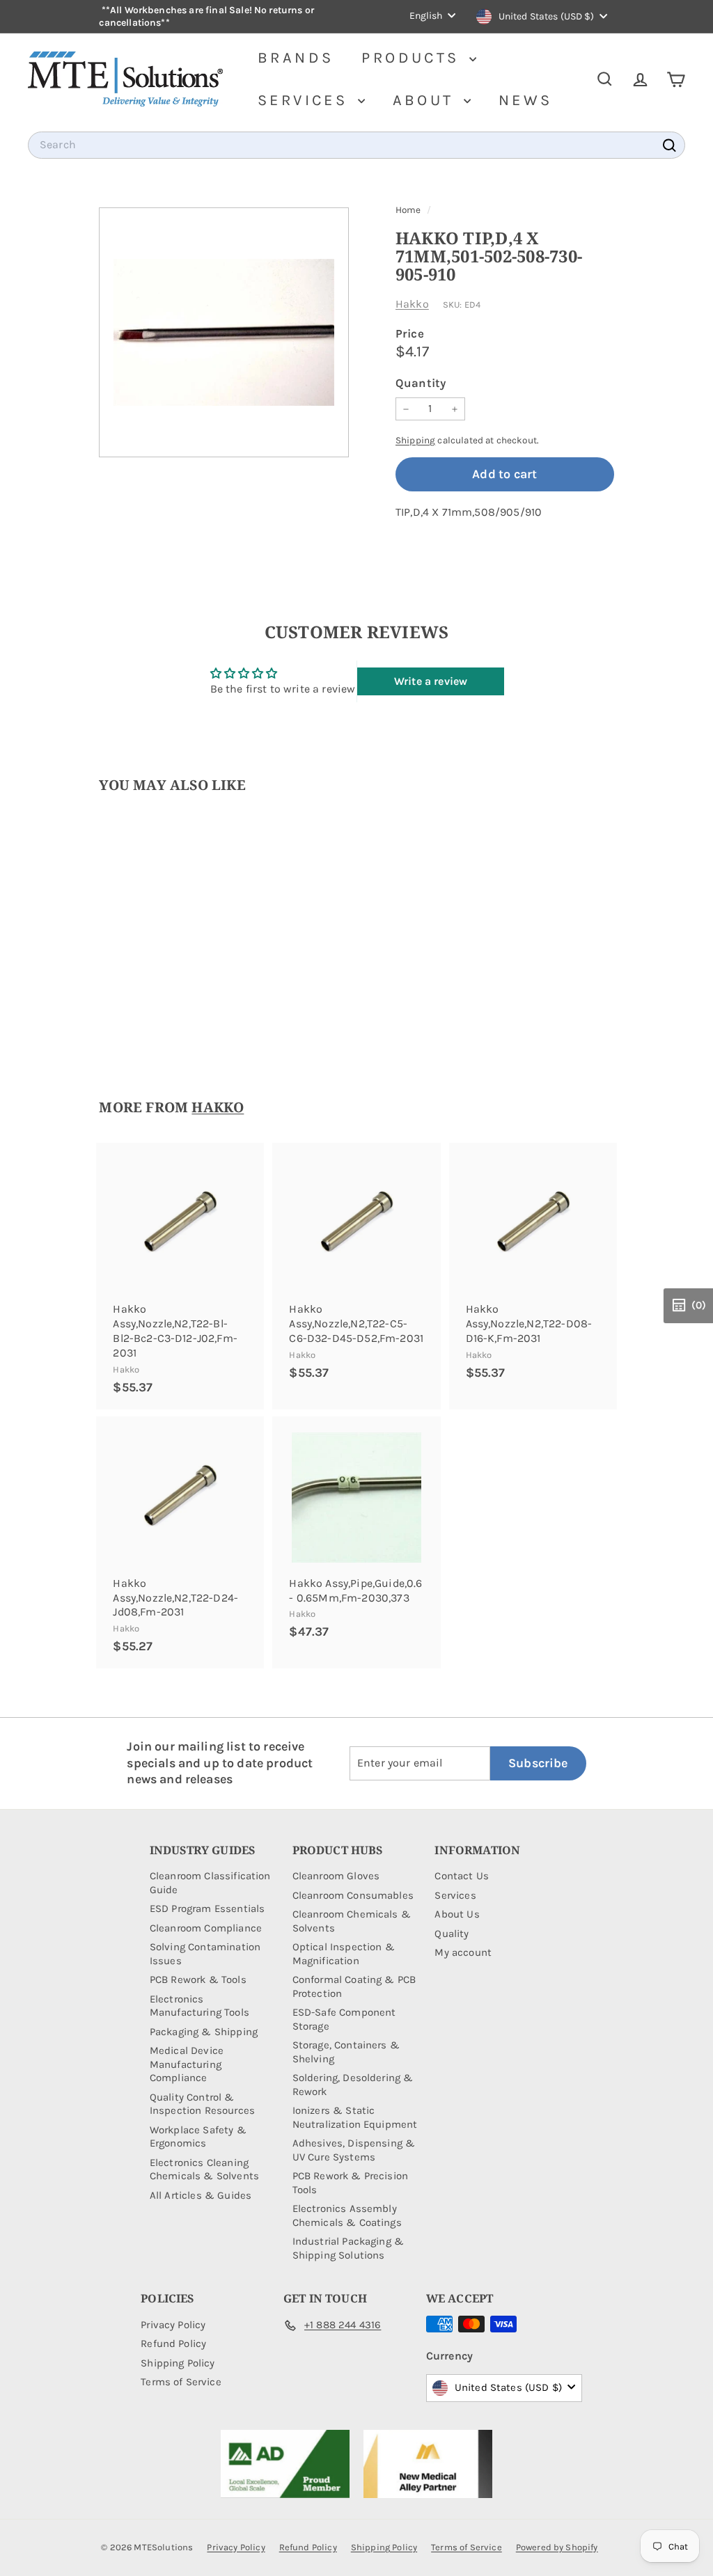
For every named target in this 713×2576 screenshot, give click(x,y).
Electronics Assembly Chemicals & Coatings (347, 2215)
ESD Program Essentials (207, 1909)
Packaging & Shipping (204, 2032)
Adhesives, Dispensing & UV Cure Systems (354, 2150)
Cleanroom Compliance (206, 1928)
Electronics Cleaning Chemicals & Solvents (204, 2170)
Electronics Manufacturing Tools (199, 2006)
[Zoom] (224, 332)
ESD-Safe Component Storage (344, 2019)
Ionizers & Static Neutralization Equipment (355, 2117)
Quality (452, 1934)
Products (414, 58)
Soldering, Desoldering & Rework (353, 2085)
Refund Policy (173, 2344)
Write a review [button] (431, 681)
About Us (457, 1914)
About (426, 100)
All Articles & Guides (201, 2195)
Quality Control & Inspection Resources (202, 2104)
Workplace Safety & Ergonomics (198, 2137)
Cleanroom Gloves (336, 1876)
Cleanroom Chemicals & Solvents (352, 1921)
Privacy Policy (173, 2325)
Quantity (421, 383)
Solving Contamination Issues (205, 1954)
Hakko (412, 304)
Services (306, 100)
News (526, 100)
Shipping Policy (178, 2363)
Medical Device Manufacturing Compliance (187, 2064)
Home (409, 210)
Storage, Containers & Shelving (346, 2052)
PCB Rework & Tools (198, 1980)
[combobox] (356, 145)
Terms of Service (181, 2382)
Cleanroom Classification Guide (210, 1883)
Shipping (415, 440)
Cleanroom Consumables (353, 1895)
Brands (296, 58)
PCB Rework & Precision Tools (351, 2183)
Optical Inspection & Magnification (344, 1954)
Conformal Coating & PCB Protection (354, 1986)
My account (463, 1952)
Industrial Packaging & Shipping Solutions (348, 2248)
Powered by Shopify (557, 2547)
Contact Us (462, 1876)
